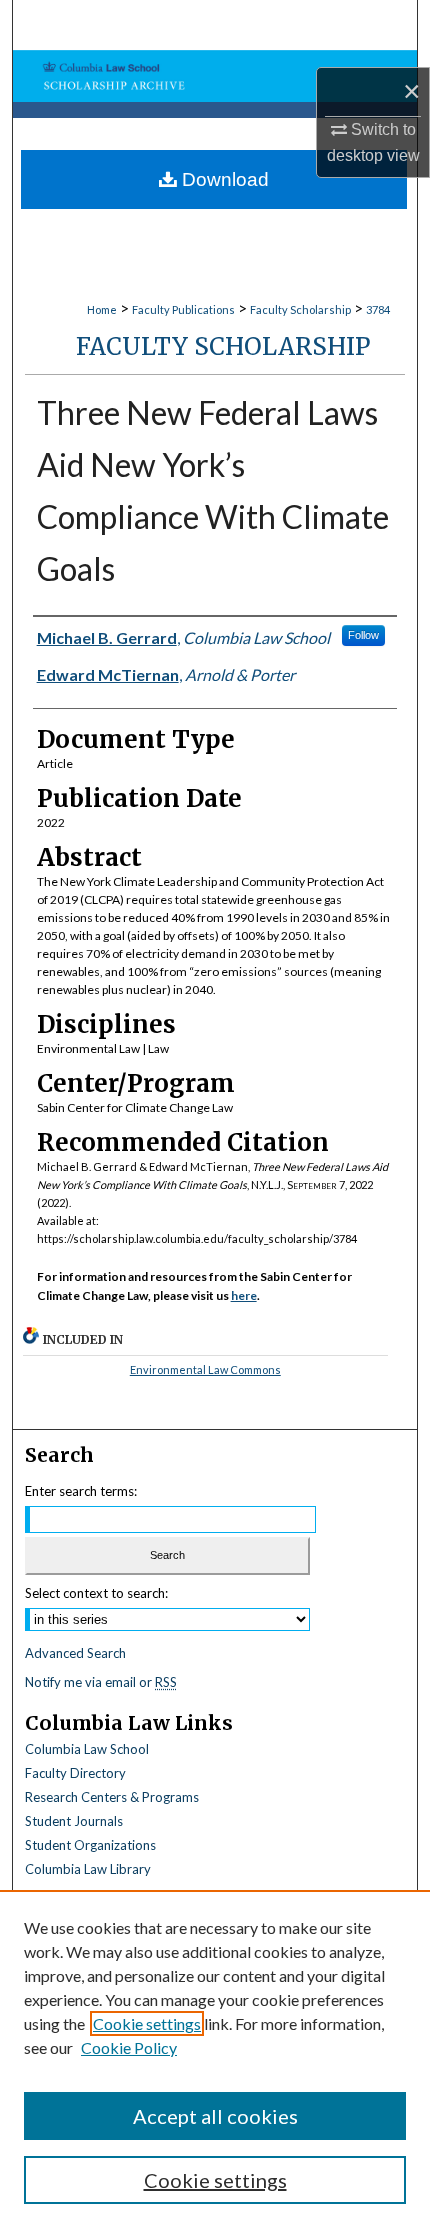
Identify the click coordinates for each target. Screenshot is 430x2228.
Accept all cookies (215, 2116)
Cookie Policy (129, 2047)
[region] (215, 2059)
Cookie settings (147, 2023)
